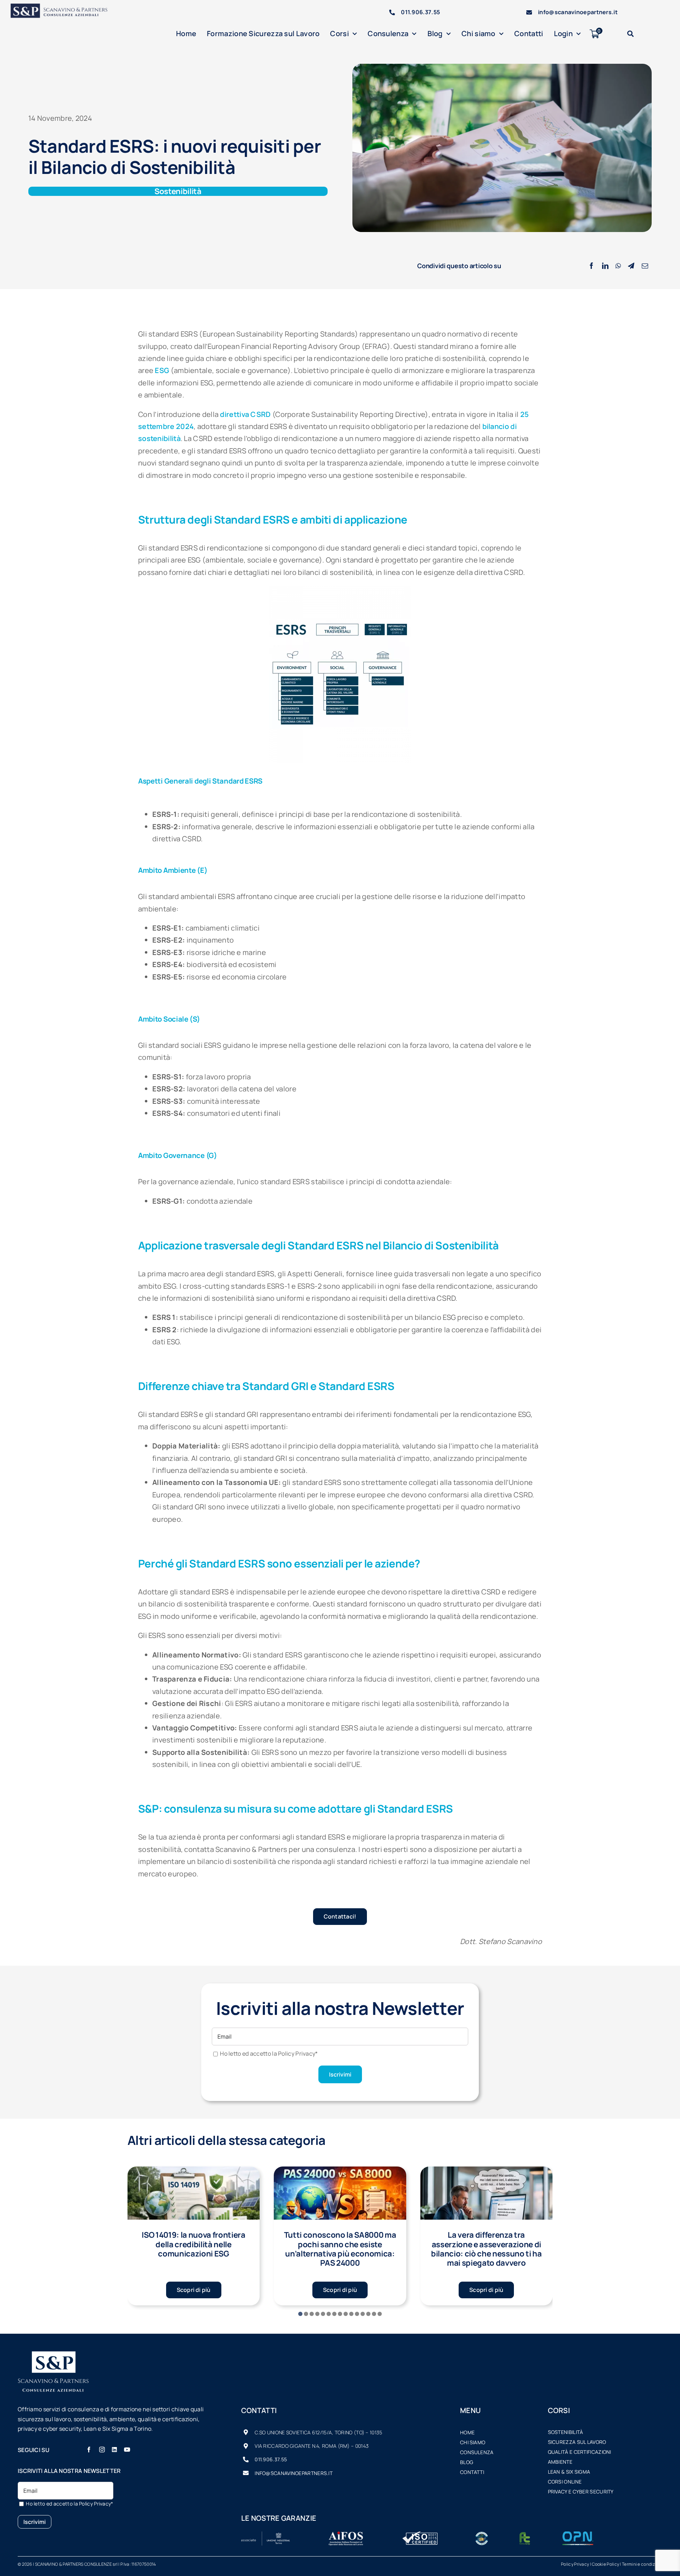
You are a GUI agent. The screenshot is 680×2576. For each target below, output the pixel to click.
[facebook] (89, 2450)
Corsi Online (565, 2482)
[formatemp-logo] (525, 2535)
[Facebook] (591, 266)
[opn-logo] (578, 2535)
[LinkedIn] (605, 266)
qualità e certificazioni (580, 2452)
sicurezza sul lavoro (577, 2442)
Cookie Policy (605, 2564)
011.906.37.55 (420, 12)
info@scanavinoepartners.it (578, 12)
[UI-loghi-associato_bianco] (266, 2535)
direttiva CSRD (245, 414)
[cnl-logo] (482, 2535)
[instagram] (102, 2450)
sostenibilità (566, 2432)
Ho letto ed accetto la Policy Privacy (269, 2054)
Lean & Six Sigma (569, 2472)
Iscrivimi (340, 2074)
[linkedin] (114, 2450)
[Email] (645, 266)
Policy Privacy (575, 2564)
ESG (162, 370)
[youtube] (127, 2450)
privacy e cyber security (581, 2492)
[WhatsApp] (618, 266)
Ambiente (560, 2462)
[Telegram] (631, 266)
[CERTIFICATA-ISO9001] (420, 2535)
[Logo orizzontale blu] (64, 7)
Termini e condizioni (642, 2564)
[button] (300, 2314)
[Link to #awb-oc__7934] (630, 34)
